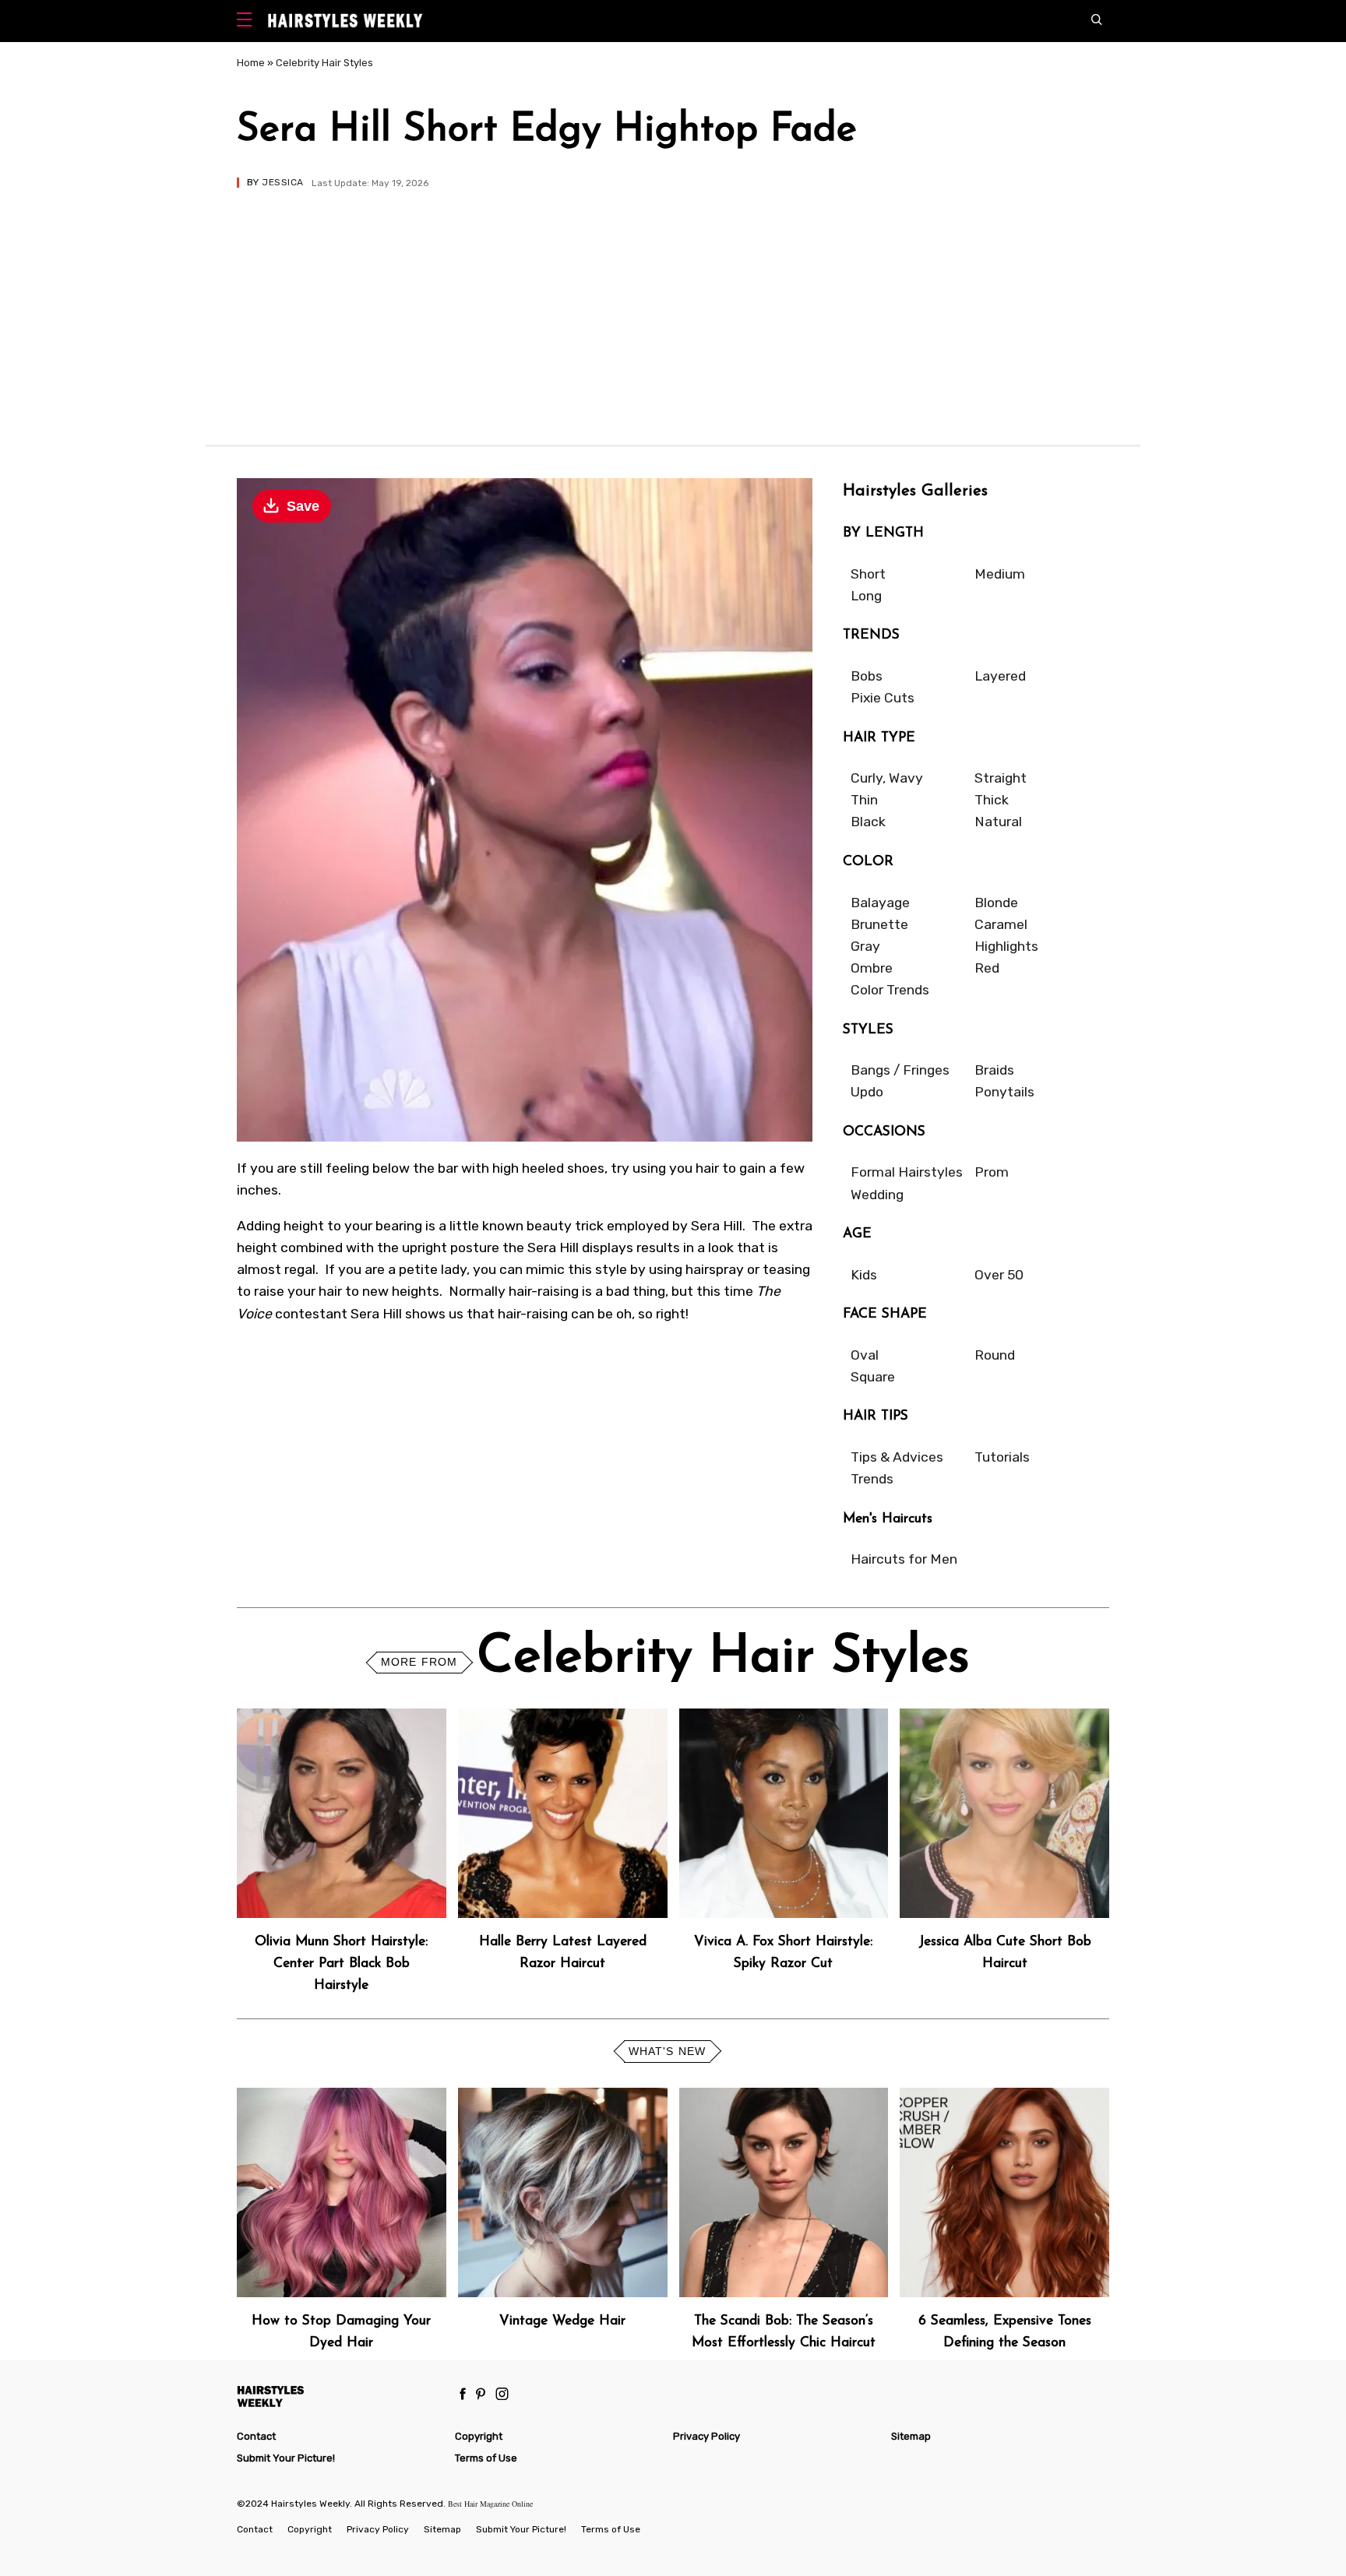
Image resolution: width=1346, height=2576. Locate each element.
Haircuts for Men (904, 1559)
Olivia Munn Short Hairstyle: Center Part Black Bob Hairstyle (341, 1964)
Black (868, 822)
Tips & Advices (897, 1457)
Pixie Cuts (883, 698)
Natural (998, 822)
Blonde (996, 903)
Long (866, 596)
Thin (864, 800)
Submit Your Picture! (286, 2458)
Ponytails (1004, 1092)
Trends (872, 1479)
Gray (865, 946)
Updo (867, 1092)
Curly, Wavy (887, 778)
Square (873, 1377)
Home (251, 63)
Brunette (879, 924)
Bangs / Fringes (900, 1070)
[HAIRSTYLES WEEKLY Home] (339, 2396)
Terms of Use (486, 2458)
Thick (992, 800)
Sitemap (911, 2436)
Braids (994, 1070)
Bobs (867, 676)
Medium (1000, 574)
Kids (864, 1275)
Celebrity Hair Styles (324, 63)
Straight (1001, 778)
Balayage (880, 903)
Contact (256, 2436)
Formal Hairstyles (907, 1172)
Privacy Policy (706, 2436)
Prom (992, 1172)
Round (995, 1355)
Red (987, 968)
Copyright (479, 2436)
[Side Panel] (248, 21)
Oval (865, 1355)
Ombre (872, 968)
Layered (1000, 676)
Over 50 (999, 1275)
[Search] (1100, 21)
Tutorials (1002, 1457)
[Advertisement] (673, 304)
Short (868, 574)
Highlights (1006, 946)
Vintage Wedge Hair (562, 2321)
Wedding (877, 1195)
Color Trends (890, 990)
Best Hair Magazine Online (490, 2504)
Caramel (1001, 924)
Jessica (282, 182)
